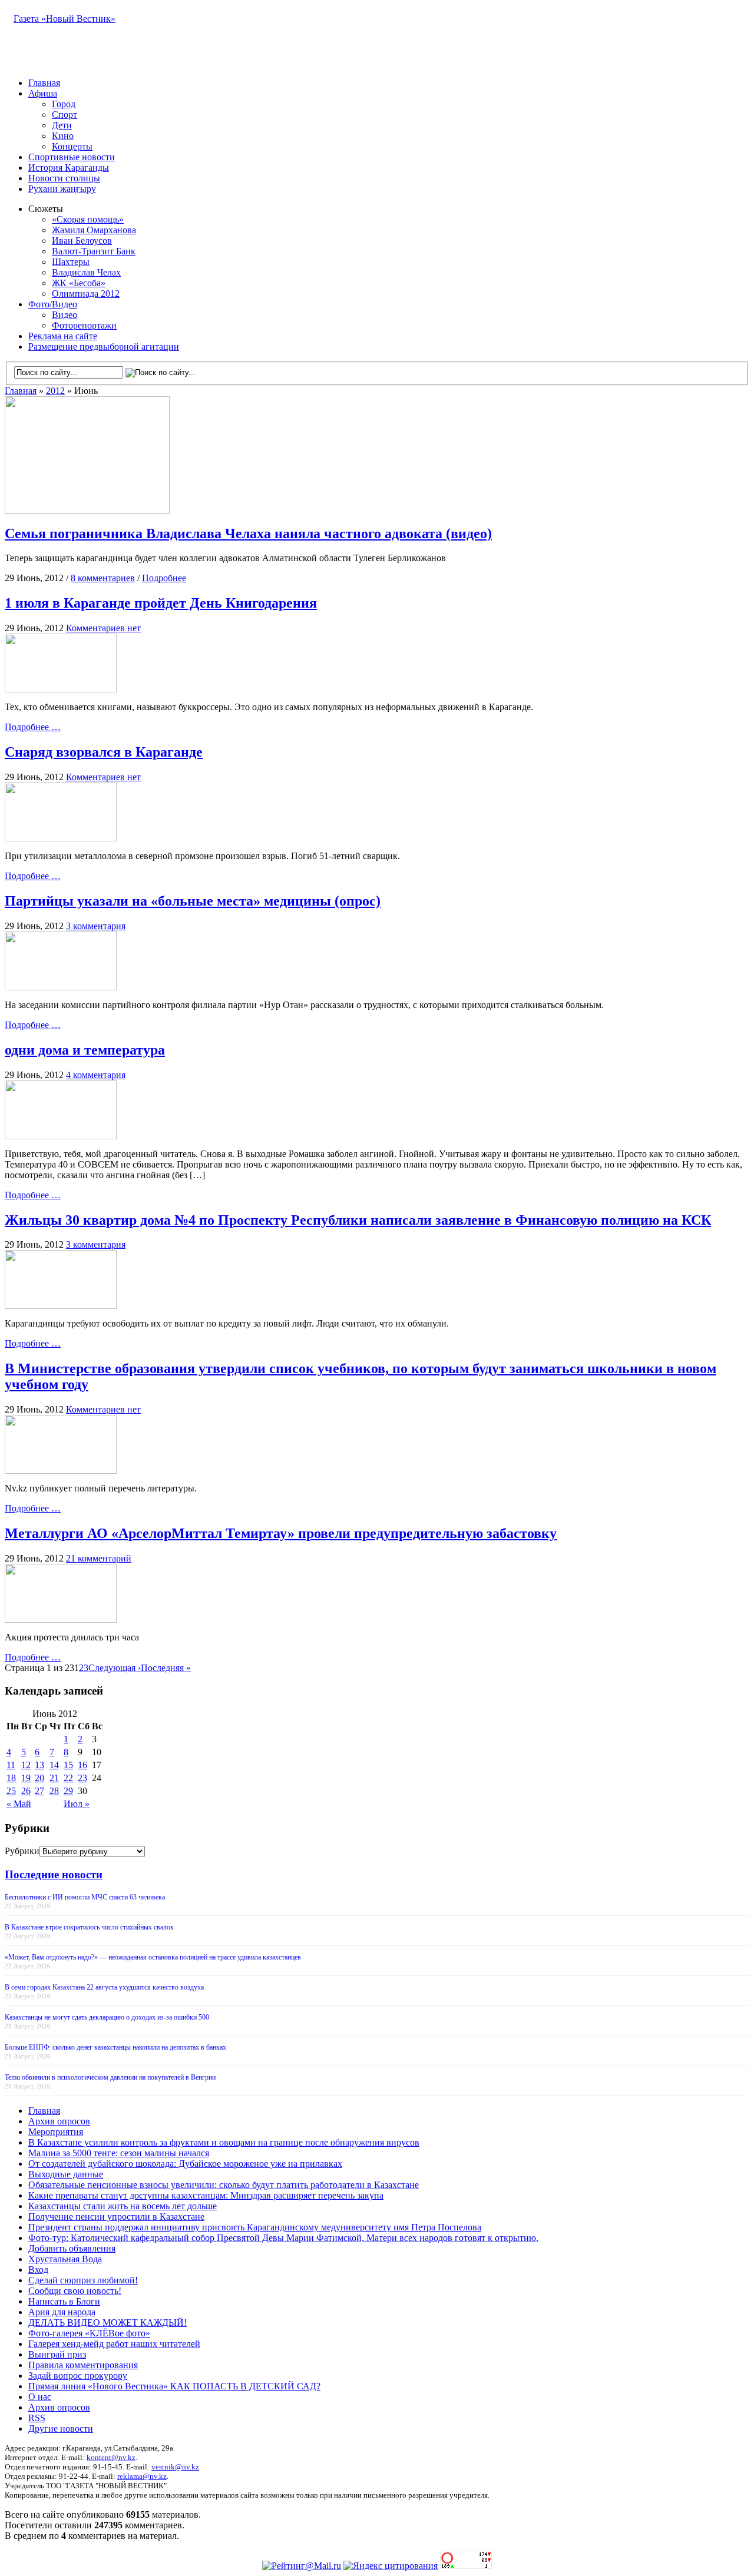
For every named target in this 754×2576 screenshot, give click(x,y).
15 (68, 1765)
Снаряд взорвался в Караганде (104, 752)
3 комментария (96, 926)
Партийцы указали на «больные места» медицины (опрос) (193, 901)
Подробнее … (33, 727)
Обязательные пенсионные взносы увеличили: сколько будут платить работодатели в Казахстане (224, 2185)
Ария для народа (62, 2312)
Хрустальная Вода (65, 2259)
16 (82, 1765)
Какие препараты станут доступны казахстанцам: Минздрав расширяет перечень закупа (206, 2195)
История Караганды (69, 168)
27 (39, 1791)
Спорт (65, 115)
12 (26, 1765)
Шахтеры (71, 262)
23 (82, 1778)
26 (26, 1791)
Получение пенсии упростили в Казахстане (116, 2217)
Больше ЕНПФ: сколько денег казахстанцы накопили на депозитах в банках (115, 2047)
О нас (40, 2397)
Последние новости (54, 1874)
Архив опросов (59, 2121)
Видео (65, 315)
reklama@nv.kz (142, 2476)
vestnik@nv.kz (175, 2467)
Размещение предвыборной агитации (104, 347)
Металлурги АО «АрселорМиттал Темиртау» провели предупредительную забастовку (281, 1533)
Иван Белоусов (82, 241)
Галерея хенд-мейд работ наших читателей (114, 2344)
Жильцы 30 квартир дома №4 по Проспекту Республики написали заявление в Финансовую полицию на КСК (358, 1220)
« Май (19, 1804)
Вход (38, 2270)
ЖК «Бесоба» (79, 283)
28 (54, 1791)
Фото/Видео (53, 304)
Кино (63, 136)
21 (54, 1778)
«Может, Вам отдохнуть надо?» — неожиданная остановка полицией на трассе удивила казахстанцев (153, 1957)
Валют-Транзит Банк (94, 251)
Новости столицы (64, 178)
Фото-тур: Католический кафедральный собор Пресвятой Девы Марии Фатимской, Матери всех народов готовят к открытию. (283, 2238)
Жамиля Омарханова (94, 230)
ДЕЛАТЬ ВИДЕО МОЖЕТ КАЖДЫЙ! (108, 2323)
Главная (44, 83)
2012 (55, 391)
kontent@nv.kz (111, 2457)
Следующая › (115, 1668)
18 (11, 1778)
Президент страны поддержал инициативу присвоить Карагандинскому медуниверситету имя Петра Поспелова (255, 2227)
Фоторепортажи (84, 325)
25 (11, 1791)
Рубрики (22, 1851)
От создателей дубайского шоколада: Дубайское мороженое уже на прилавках (185, 2164)
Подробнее (164, 578)
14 (54, 1765)
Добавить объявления (72, 2248)
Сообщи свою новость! (75, 2291)
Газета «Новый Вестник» (65, 19)
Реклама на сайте (63, 336)
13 (39, 1765)
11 (11, 1765)
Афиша (43, 93)
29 (68, 1791)
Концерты (72, 146)
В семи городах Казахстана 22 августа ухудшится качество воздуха (104, 1987)
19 (26, 1778)
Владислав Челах (86, 272)
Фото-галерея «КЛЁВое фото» (89, 2333)
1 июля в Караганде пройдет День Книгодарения (161, 603)
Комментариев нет (103, 628)
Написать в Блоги (64, 2301)
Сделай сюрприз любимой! (83, 2280)
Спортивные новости (72, 157)
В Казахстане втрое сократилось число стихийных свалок (89, 1927)
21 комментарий (99, 1558)
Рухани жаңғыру (62, 189)
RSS (37, 2418)
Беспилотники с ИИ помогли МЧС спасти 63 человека (85, 1897)
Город (64, 104)
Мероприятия (56, 2132)
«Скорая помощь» (88, 219)
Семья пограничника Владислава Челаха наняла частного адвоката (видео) (248, 533)
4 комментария (96, 1075)
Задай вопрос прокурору (78, 2376)
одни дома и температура (85, 1050)
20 (39, 1778)
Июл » (77, 1804)
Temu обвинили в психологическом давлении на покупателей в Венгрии (110, 2077)
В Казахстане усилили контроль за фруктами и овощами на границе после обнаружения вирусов (224, 2142)
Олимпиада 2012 (86, 294)
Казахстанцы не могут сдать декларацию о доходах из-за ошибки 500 (107, 2017)
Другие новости (61, 2429)
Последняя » (166, 1668)
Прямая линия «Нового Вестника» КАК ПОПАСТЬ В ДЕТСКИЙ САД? (174, 2386)
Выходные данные (66, 2174)
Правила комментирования (83, 2365)
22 (68, 1778)
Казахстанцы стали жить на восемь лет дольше (123, 2206)
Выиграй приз (57, 2354)
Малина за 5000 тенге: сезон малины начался (119, 2153)
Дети (62, 125)
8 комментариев (103, 578)
